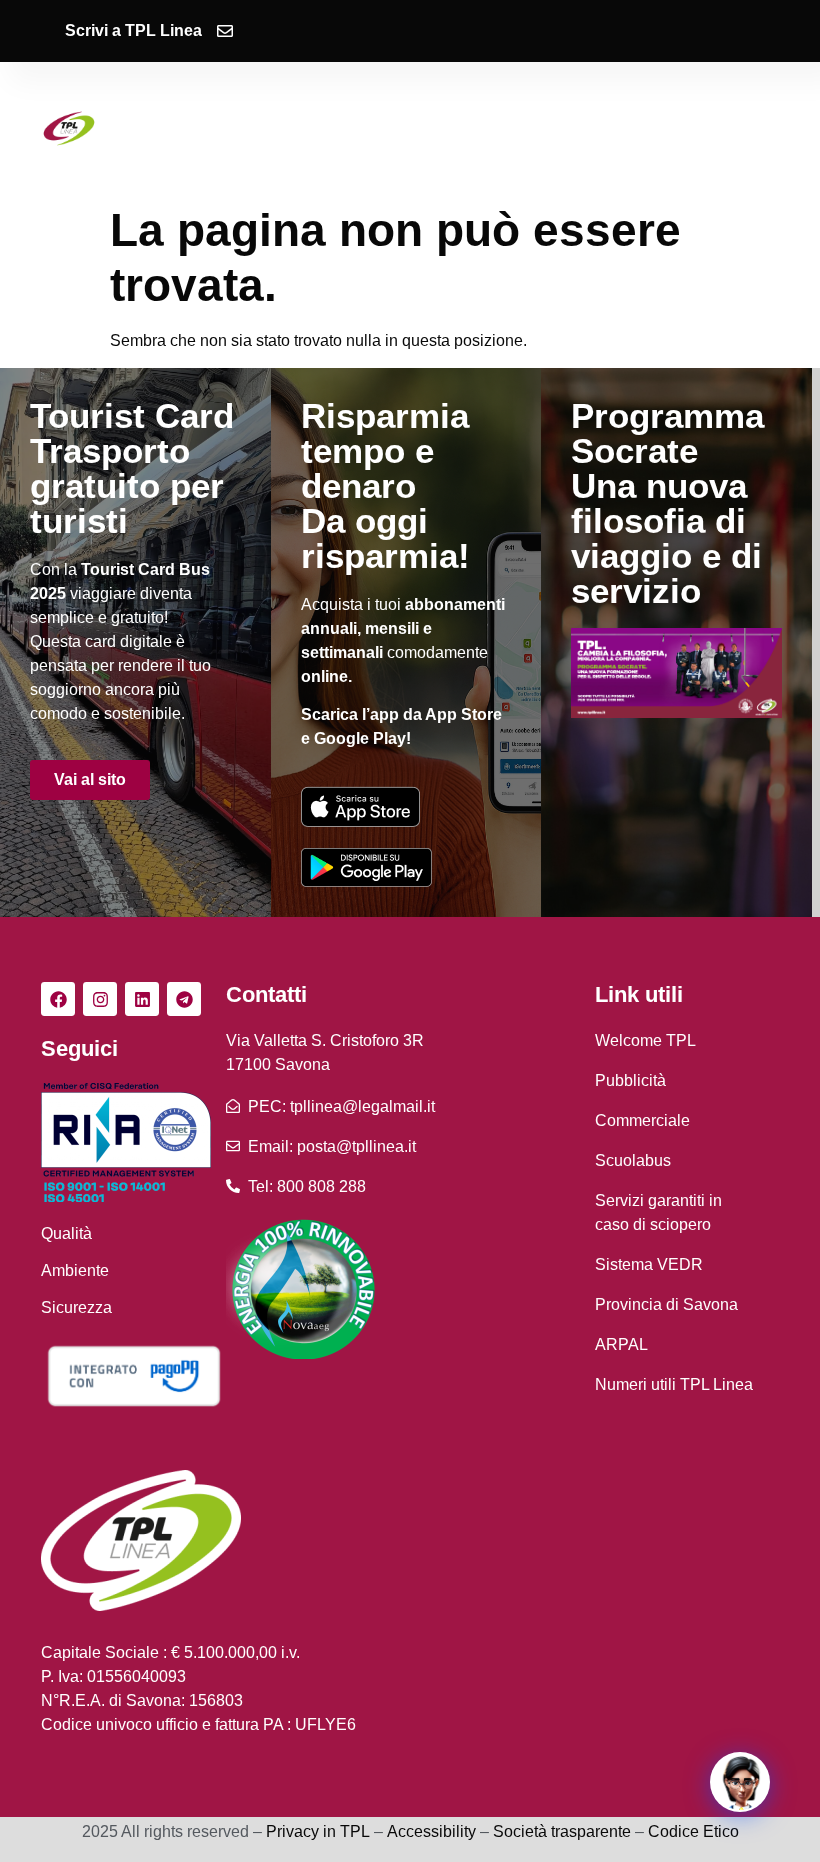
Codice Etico (693, 1831)
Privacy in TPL (318, 1831)
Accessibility (431, 1831)
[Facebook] (58, 999)
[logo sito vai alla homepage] (69, 128)
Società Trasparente (413, 144)
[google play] (366, 867)
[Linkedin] (142, 999)
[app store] (360, 806)
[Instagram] (100, 999)
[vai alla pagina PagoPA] (133, 1375)
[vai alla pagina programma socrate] (676, 673)
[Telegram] (184, 999)
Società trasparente (562, 1831)
